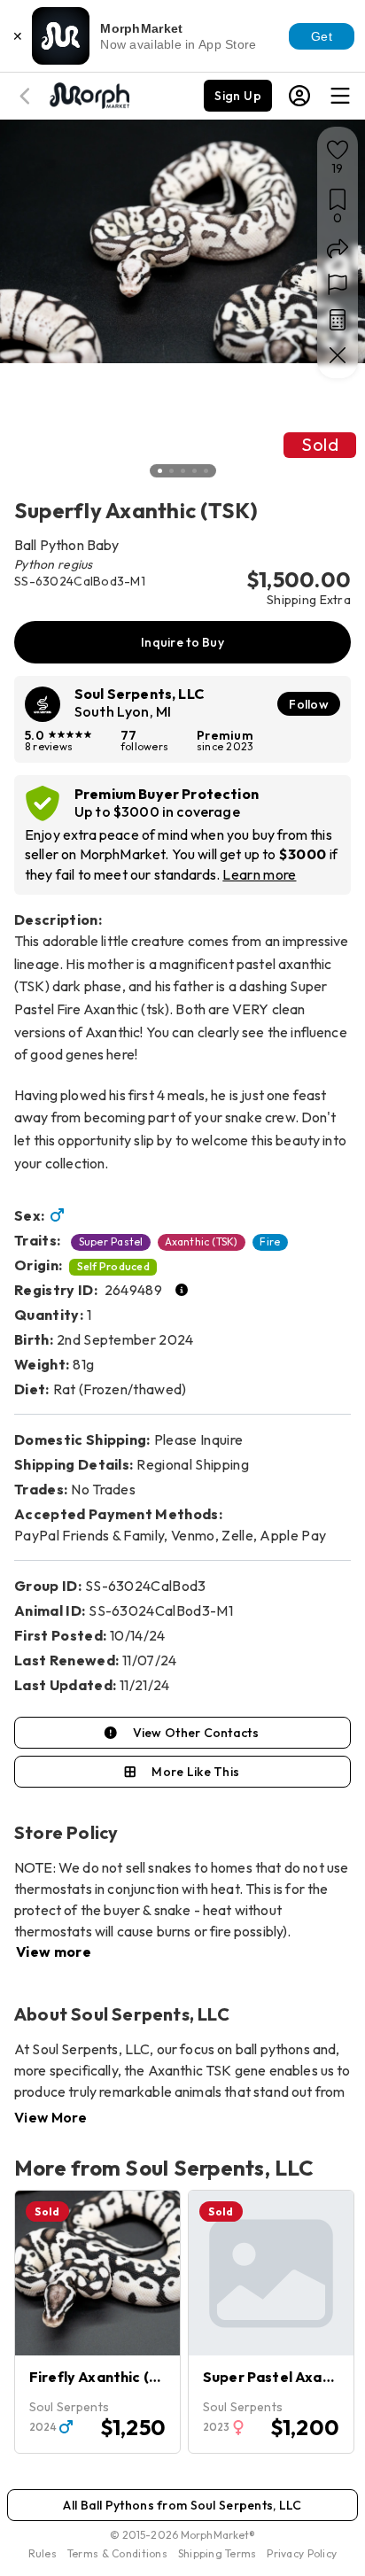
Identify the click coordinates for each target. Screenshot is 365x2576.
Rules (43, 2553)
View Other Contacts (196, 1733)
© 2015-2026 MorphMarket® (183, 2535)
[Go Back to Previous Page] (27, 96)
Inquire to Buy (182, 642)
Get (322, 36)
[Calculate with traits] (338, 320)
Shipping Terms (217, 2553)
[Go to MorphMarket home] (89, 94)
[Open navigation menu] (340, 96)
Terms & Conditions (117, 2553)
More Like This (195, 1772)
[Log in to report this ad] (338, 284)
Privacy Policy (302, 2553)
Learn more (259, 874)
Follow (309, 704)
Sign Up (238, 96)
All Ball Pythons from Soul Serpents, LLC (182, 2505)
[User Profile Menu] (299, 96)
